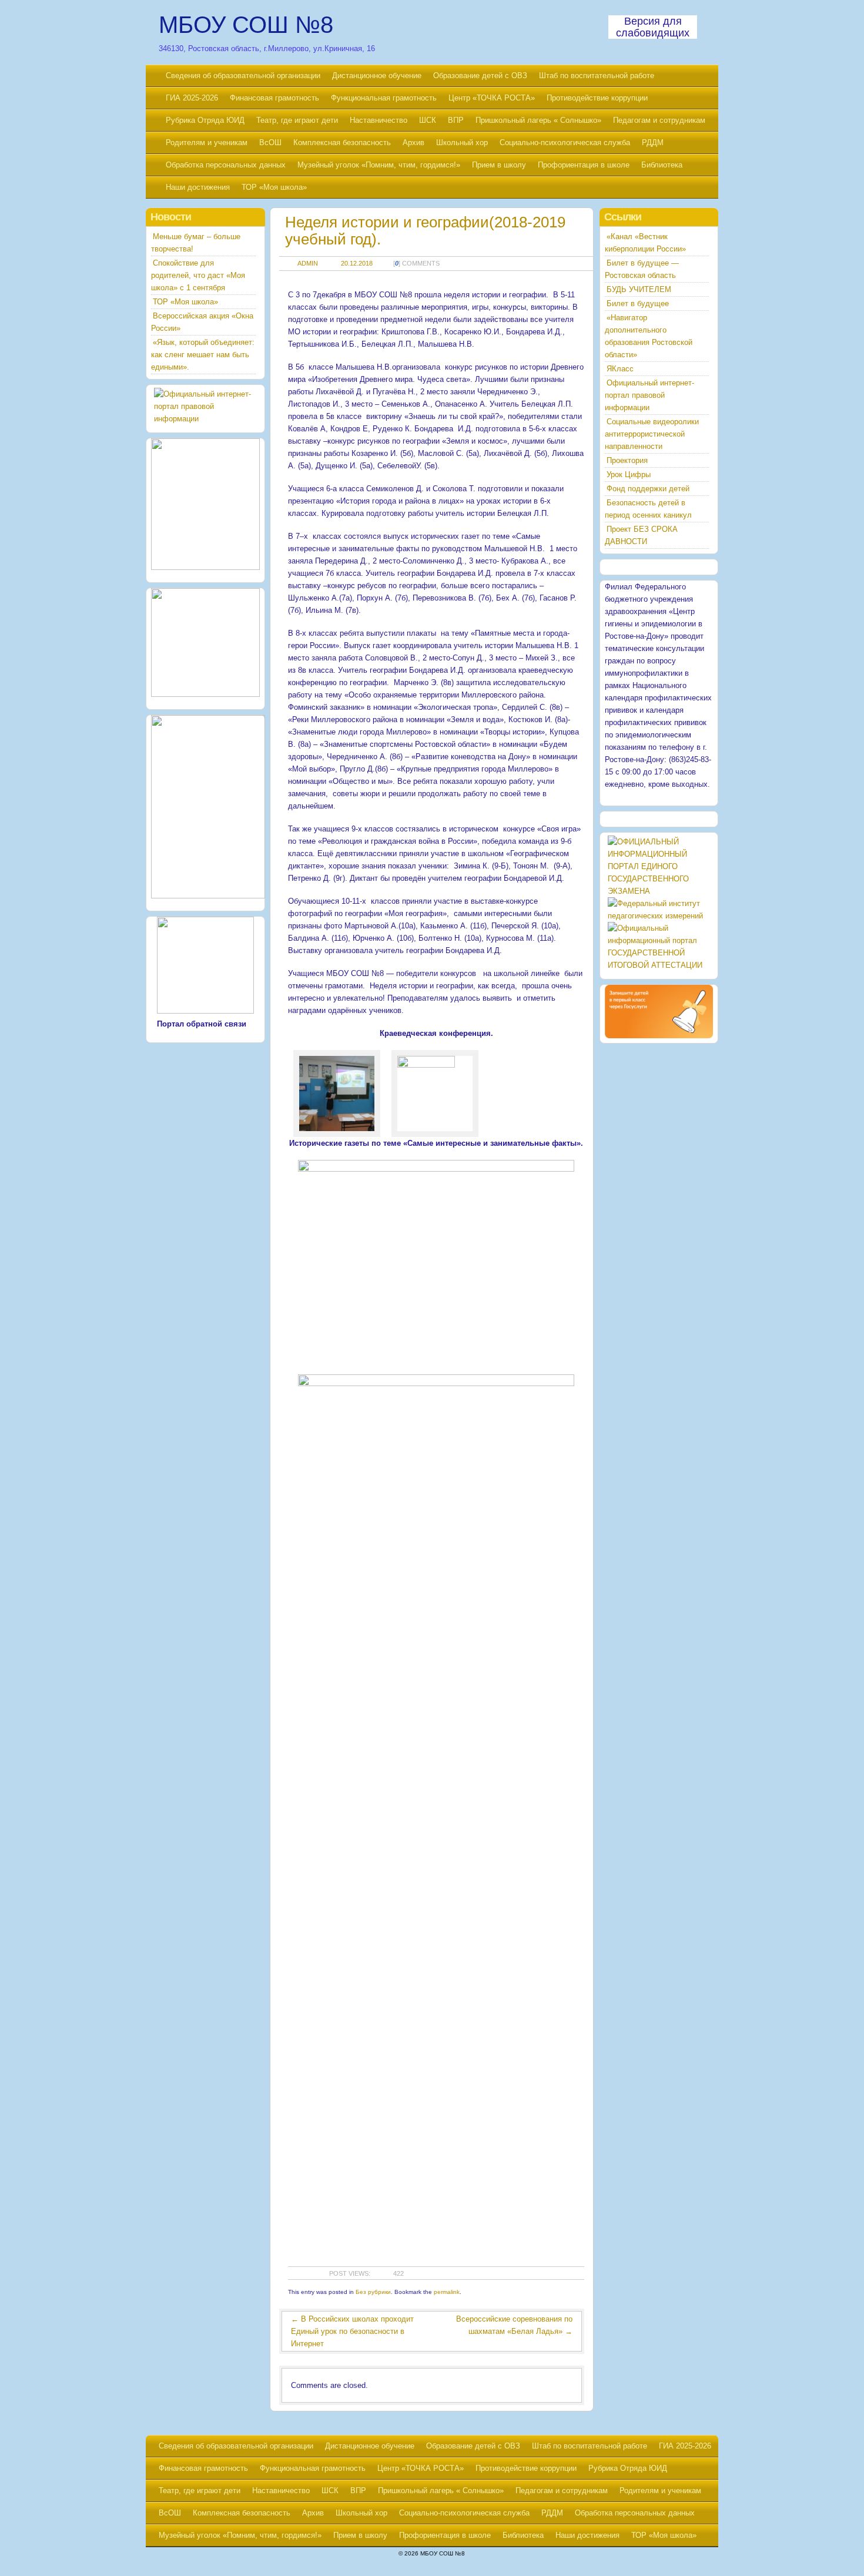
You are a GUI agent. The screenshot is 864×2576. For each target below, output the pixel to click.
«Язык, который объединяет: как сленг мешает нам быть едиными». (203, 355)
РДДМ (653, 142)
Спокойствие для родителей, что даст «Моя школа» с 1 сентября (198, 275)
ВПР (456, 120)
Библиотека (662, 165)
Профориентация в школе (584, 165)
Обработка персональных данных (226, 165)
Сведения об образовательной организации (243, 76)
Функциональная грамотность (384, 98)
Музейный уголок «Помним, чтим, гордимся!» (379, 165)
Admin (308, 263)
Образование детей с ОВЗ (480, 76)
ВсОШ (270, 142)
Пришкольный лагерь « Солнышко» (538, 120)
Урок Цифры (629, 474)
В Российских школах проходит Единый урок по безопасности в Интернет (352, 2331)
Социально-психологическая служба (565, 142)
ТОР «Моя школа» (274, 187)
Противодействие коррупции (597, 98)
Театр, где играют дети (297, 120)
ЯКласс (620, 369)
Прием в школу (499, 165)
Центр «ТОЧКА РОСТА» (492, 98)
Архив (413, 142)
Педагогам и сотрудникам (659, 120)
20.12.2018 (357, 263)
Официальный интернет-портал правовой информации (649, 395)
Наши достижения (198, 187)
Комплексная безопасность (342, 142)
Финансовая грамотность (274, 98)
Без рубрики (373, 2292)
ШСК (428, 120)
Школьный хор (462, 142)
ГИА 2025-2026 (192, 98)
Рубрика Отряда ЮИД (205, 120)
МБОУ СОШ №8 (246, 25)
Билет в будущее (638, 303)
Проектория (627, 460)
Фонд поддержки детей (648, 489)
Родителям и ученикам (207, 142)
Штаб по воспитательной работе (597, 76)
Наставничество (379, 120)
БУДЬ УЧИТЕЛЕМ (639, 289)
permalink (447, 2292)
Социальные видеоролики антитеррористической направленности (652, 434)
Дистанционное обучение (377, 76)
